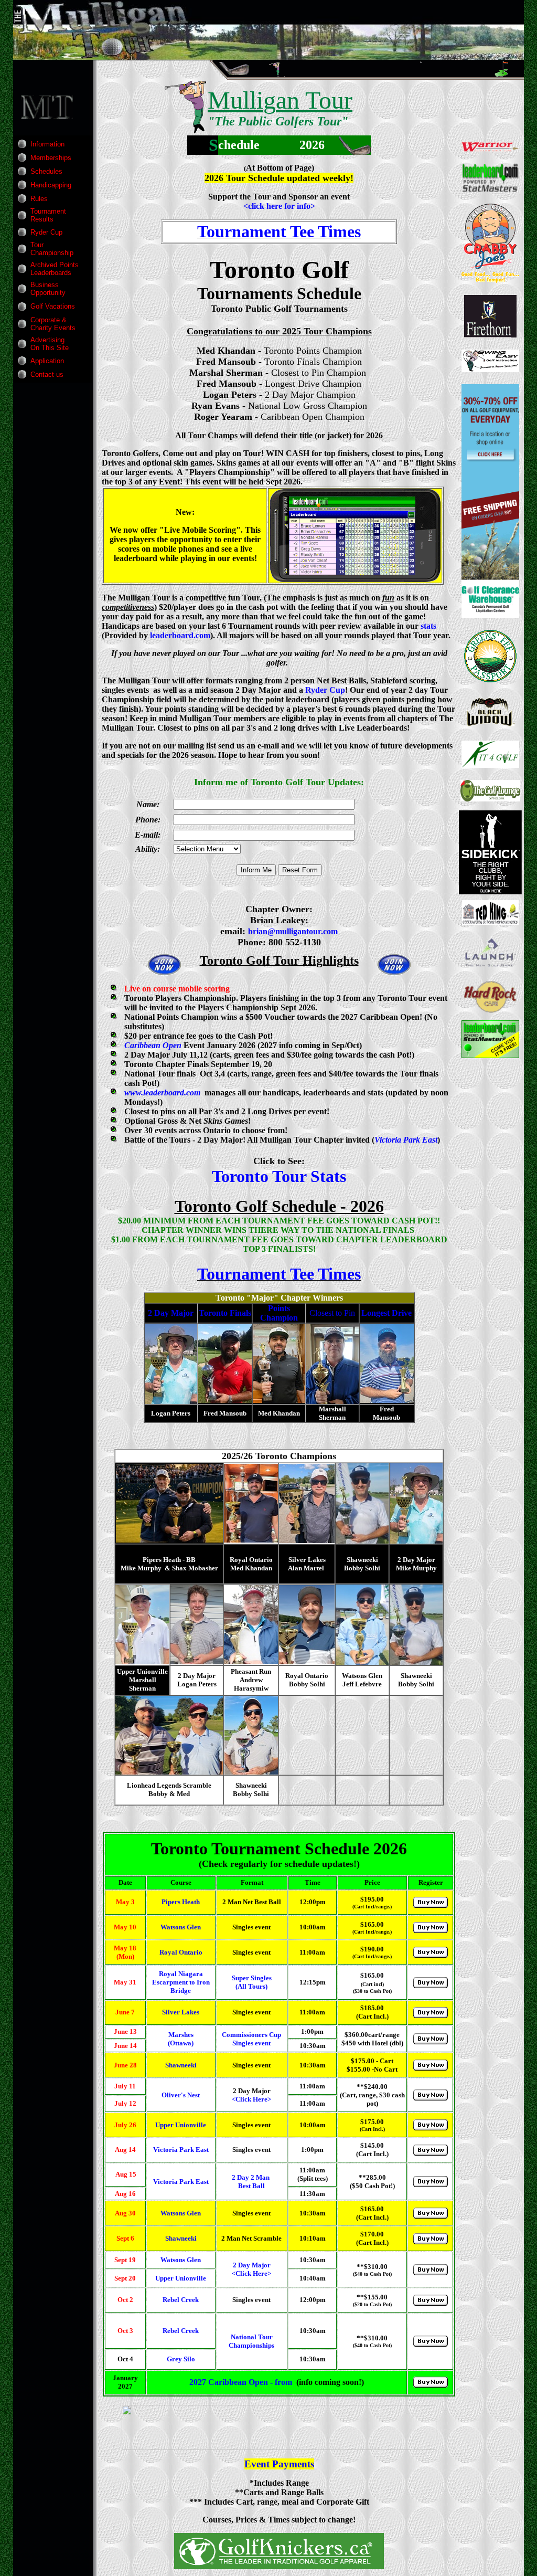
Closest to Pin (332, 1313)
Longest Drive (386, 1313)
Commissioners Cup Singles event (251, 2039)
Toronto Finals (225, 1313)
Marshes (181, 2035)
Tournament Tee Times (279, 231)
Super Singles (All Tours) (252, 1982)
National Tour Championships (251, 2341)
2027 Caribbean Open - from (241, 2382)
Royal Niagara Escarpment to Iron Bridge (181, 1982)
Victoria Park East (406, 1140)
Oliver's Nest (181, 2095)
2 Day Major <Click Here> (251, 2269)
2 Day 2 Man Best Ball (251, 2182)
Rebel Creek (181, 2300)
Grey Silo (181, 2359)
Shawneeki (181, 2065)
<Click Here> (251, 2099)
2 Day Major (171, 1313)
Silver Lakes (181, 2012)
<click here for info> (279, 206)
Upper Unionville (181, 2125)
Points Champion (279, 1313)
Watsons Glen (181, 1927)
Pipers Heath (181, 1902)
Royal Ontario (181, 1952)
